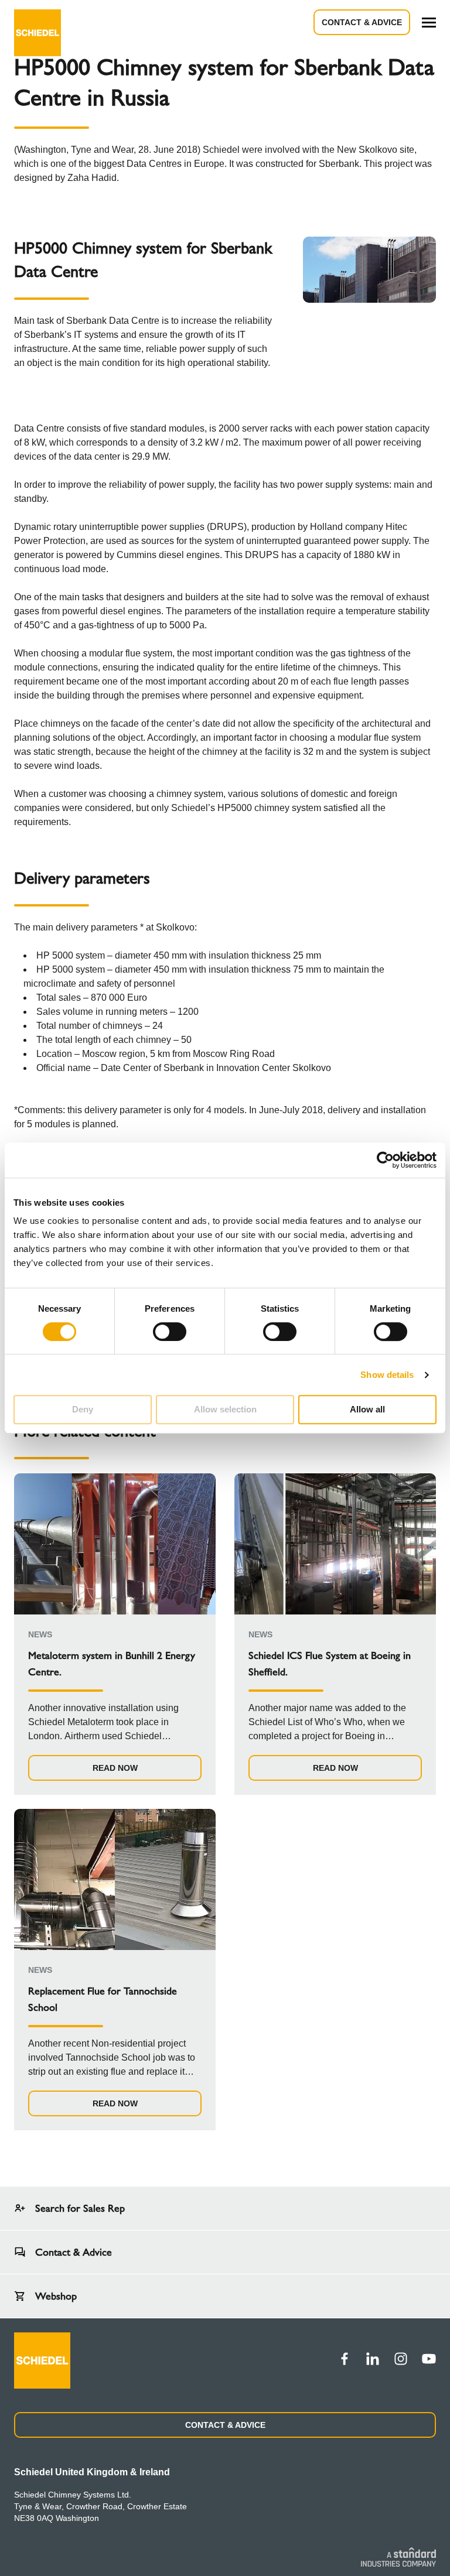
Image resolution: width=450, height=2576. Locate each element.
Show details (387, 1375)
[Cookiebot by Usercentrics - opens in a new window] (385, 1160)
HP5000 (235, 808)
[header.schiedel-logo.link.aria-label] (37, 22)
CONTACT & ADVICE (225, 2425)
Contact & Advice (362, 22)
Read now (115, 1768)
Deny (83, 1409)
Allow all (367, 1409)
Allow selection (225, 1409)
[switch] (170, 1332)
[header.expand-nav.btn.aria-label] (429, 23)
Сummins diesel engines (168, 555)
